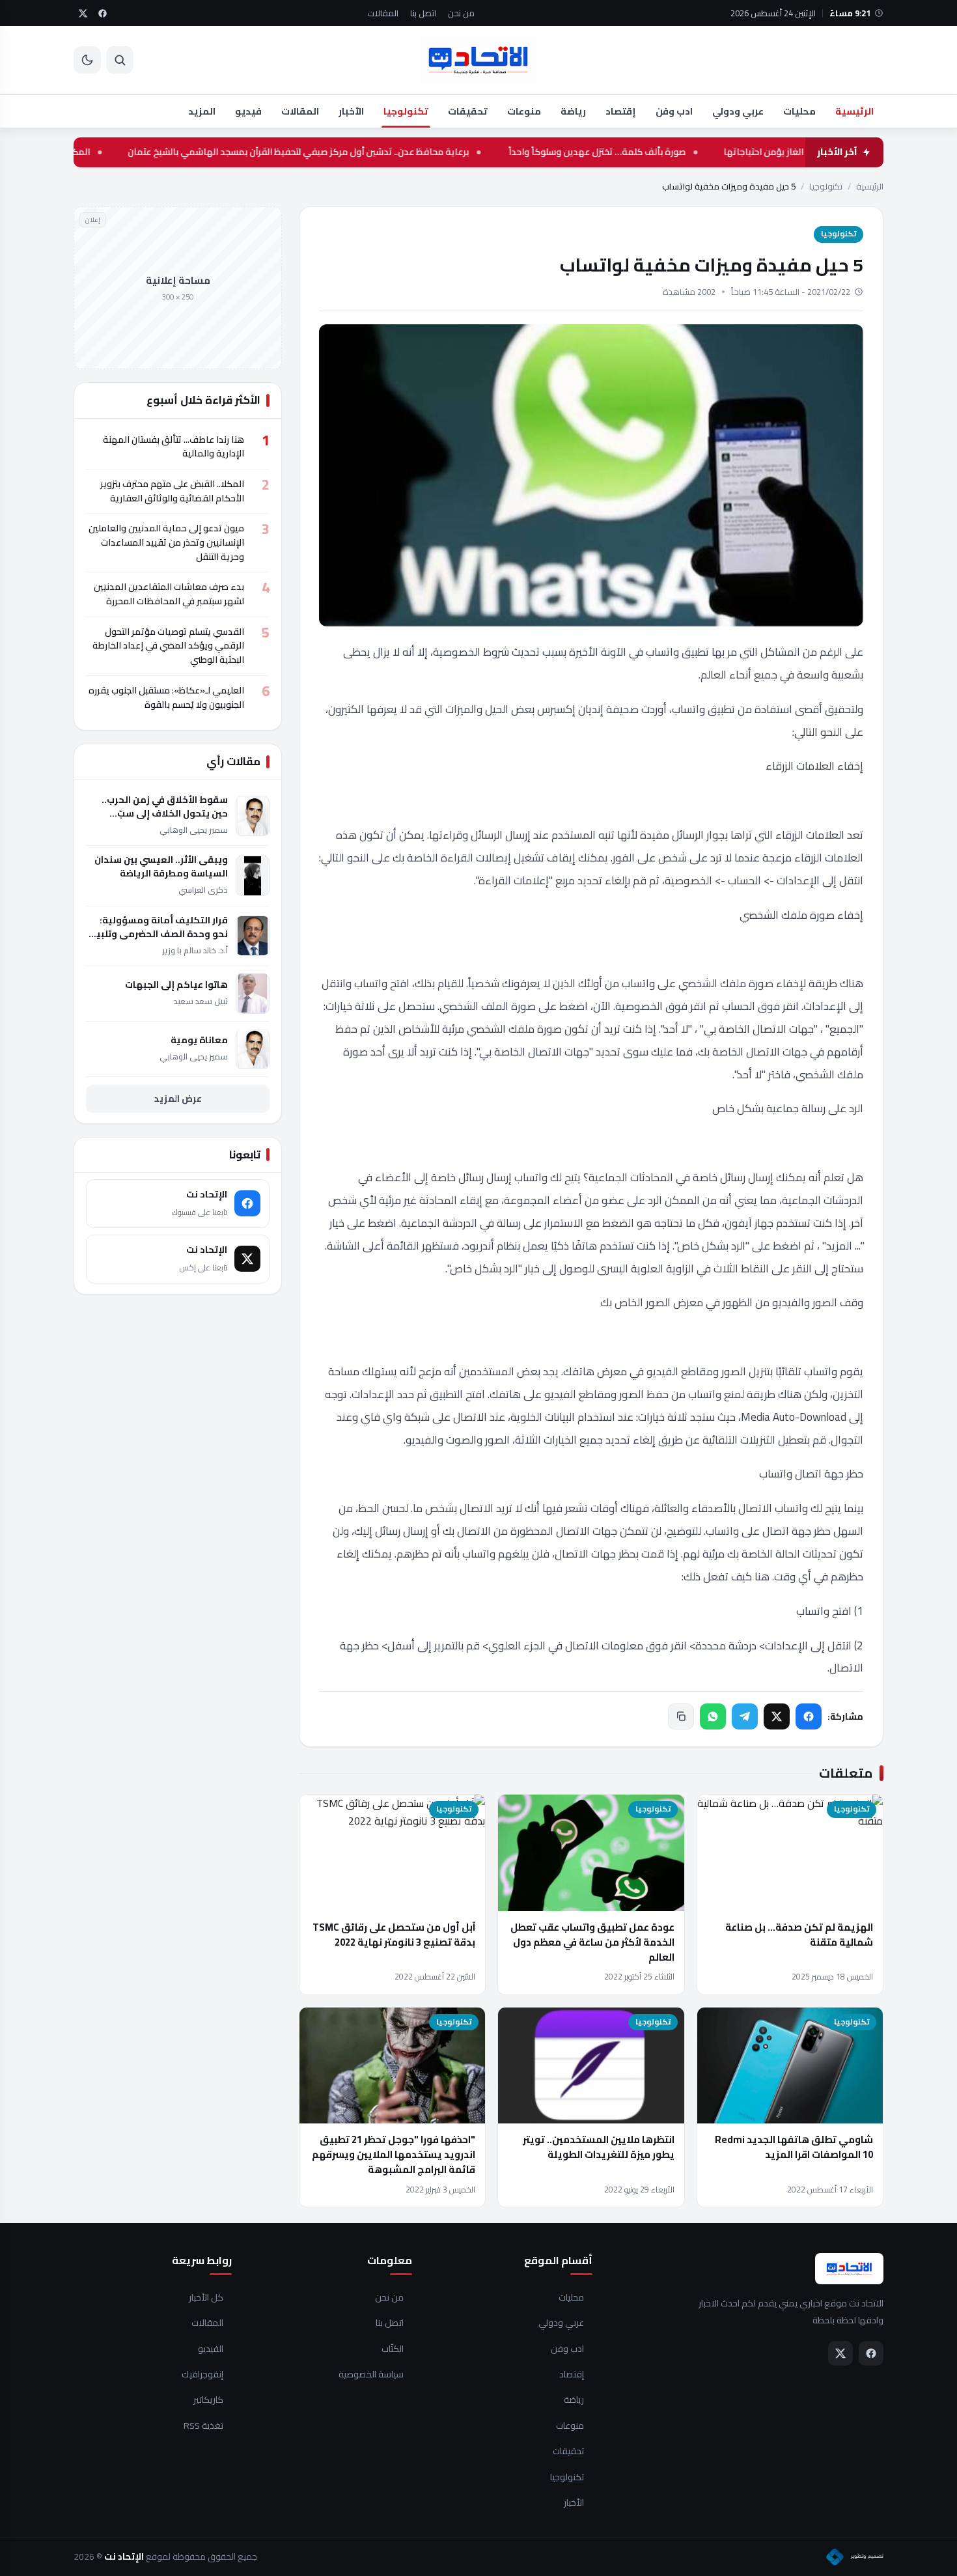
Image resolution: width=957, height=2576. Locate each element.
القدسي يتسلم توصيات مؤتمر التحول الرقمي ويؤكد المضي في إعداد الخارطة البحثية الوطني (168, 645)
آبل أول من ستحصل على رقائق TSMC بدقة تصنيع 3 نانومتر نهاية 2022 (394, 1935)
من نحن (461, 13)
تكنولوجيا (406, 111)
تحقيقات (468, 111)
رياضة (573, 111)
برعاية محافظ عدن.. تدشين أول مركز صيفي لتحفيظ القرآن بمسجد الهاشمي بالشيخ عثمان (331, 152)
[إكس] (777, 1716)
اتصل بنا (423, 13)
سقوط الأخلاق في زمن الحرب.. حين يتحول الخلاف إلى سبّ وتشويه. (165, 807)
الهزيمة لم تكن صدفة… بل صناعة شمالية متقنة (799, 1935)
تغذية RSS (203, 2426)
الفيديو (211, 2349)
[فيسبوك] (809, 1716)
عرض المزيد (178, 1098)
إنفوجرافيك (202, 2375)
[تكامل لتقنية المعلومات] (855, 2557)
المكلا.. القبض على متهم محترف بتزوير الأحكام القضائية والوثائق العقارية (172, 491)
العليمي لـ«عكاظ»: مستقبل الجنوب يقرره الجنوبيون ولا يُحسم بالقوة (166, 697)
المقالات (383, 13)
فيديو (248, 111)
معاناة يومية (199, 1040)
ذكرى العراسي (203, 890)
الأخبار (351, 111)
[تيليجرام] (745, 1716)
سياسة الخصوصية (371, 2375)
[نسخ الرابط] (681, 1716)
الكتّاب (393, 2349)
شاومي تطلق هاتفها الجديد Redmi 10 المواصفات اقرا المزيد (794, 2147)
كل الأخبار (206, 2298)
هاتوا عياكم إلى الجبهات (176, 984)
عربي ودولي (738, 111)
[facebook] (102, 13)
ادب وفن (674, 111)
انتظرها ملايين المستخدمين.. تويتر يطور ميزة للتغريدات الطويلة (599, 2147)
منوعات (524, 111)
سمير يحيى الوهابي (194, 830)
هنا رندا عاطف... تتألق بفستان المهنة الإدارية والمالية (173, 446)
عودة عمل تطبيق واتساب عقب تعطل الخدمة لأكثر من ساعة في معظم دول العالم (592, 1942)
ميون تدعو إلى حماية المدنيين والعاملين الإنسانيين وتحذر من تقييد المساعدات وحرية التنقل (166, 542)
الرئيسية (854, 111)
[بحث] (120, 60)
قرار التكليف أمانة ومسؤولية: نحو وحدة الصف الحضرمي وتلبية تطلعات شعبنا (159, 927)
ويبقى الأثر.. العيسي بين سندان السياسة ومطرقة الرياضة (161, 867)
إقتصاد (621, 111)
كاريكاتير (208, 2400)
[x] (83, 13)
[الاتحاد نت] (478, 60)
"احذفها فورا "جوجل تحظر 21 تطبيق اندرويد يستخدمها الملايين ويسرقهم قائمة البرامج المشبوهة (394, 2155)
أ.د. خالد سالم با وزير (195, 950)
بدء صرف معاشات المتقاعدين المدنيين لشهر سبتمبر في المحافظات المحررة (169, 594)
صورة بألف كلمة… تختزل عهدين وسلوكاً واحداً (629, 152)
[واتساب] (713, 1716)
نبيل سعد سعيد (201, 1001)
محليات (799, 111)
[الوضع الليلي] (87, 60)
